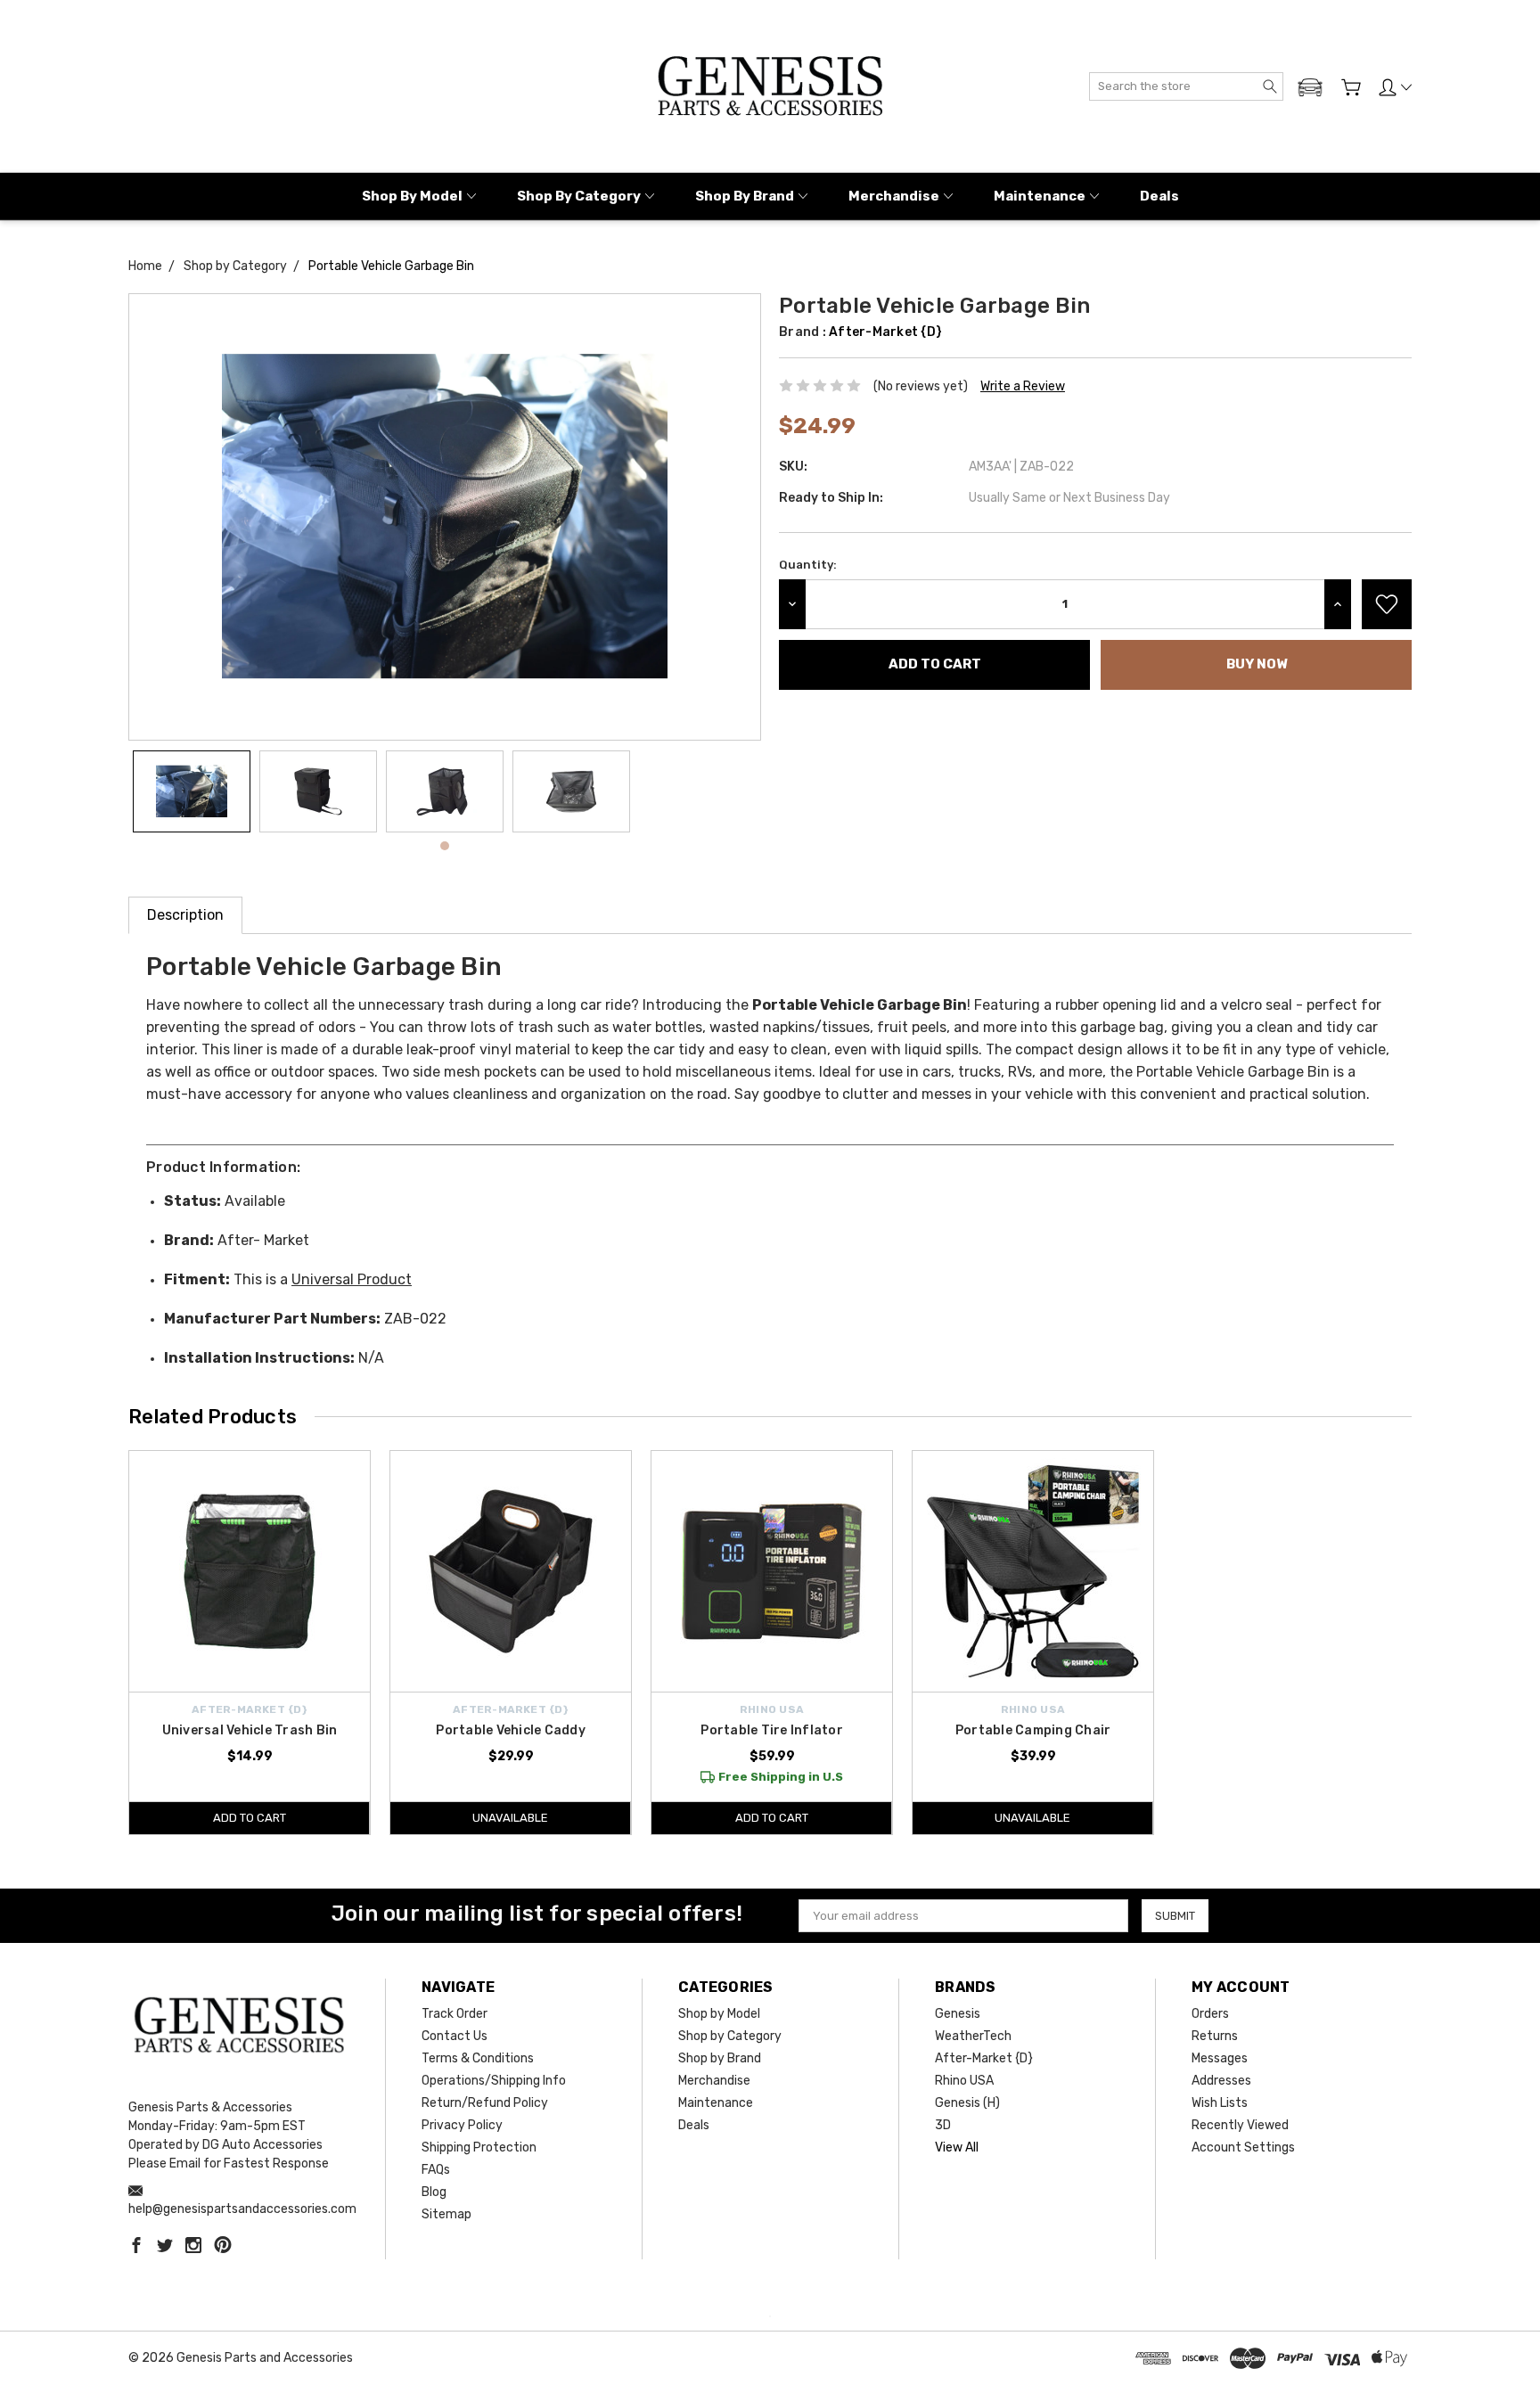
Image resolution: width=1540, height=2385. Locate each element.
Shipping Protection (479, 2147)
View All (957, 2147)
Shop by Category (579, 196)
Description (185, 915)
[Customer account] (1395, 87)
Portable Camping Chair (1033, 1730)
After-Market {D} (984, 2058)
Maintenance (1040, 196)
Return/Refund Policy (485, 2103)
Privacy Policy (462, 2125)
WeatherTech (973, 2036)
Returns (1215, 2036)
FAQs (436, 2170)
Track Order (455, 2014)
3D (943, 2125)
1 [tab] (445, 846)
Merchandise (894, 196)
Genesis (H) (967, 2103)
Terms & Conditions (478, 2058)
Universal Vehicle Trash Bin (250, 1730)
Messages (1220, 2058)
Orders (1210, 2014)
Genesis (958, 2014)
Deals (1159, 196)
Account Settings (1243, 2147)
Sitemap (446, 2214)
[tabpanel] (192, 791)
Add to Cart (250, 1818)
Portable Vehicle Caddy (511, 1730)
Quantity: (808, 565)
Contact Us (455, 2036)
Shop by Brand (745, 196)
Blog (434, 2192)
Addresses (1221, 2081)
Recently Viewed (1240, 2125)
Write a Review (1023, 386)
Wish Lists (1220, 2103)
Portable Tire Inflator (772, 1730)
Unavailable (510, 1818)
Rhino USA (964, 2081)
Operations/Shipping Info (494, 2081)
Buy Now (1257, 664)
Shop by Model (412, 196)
